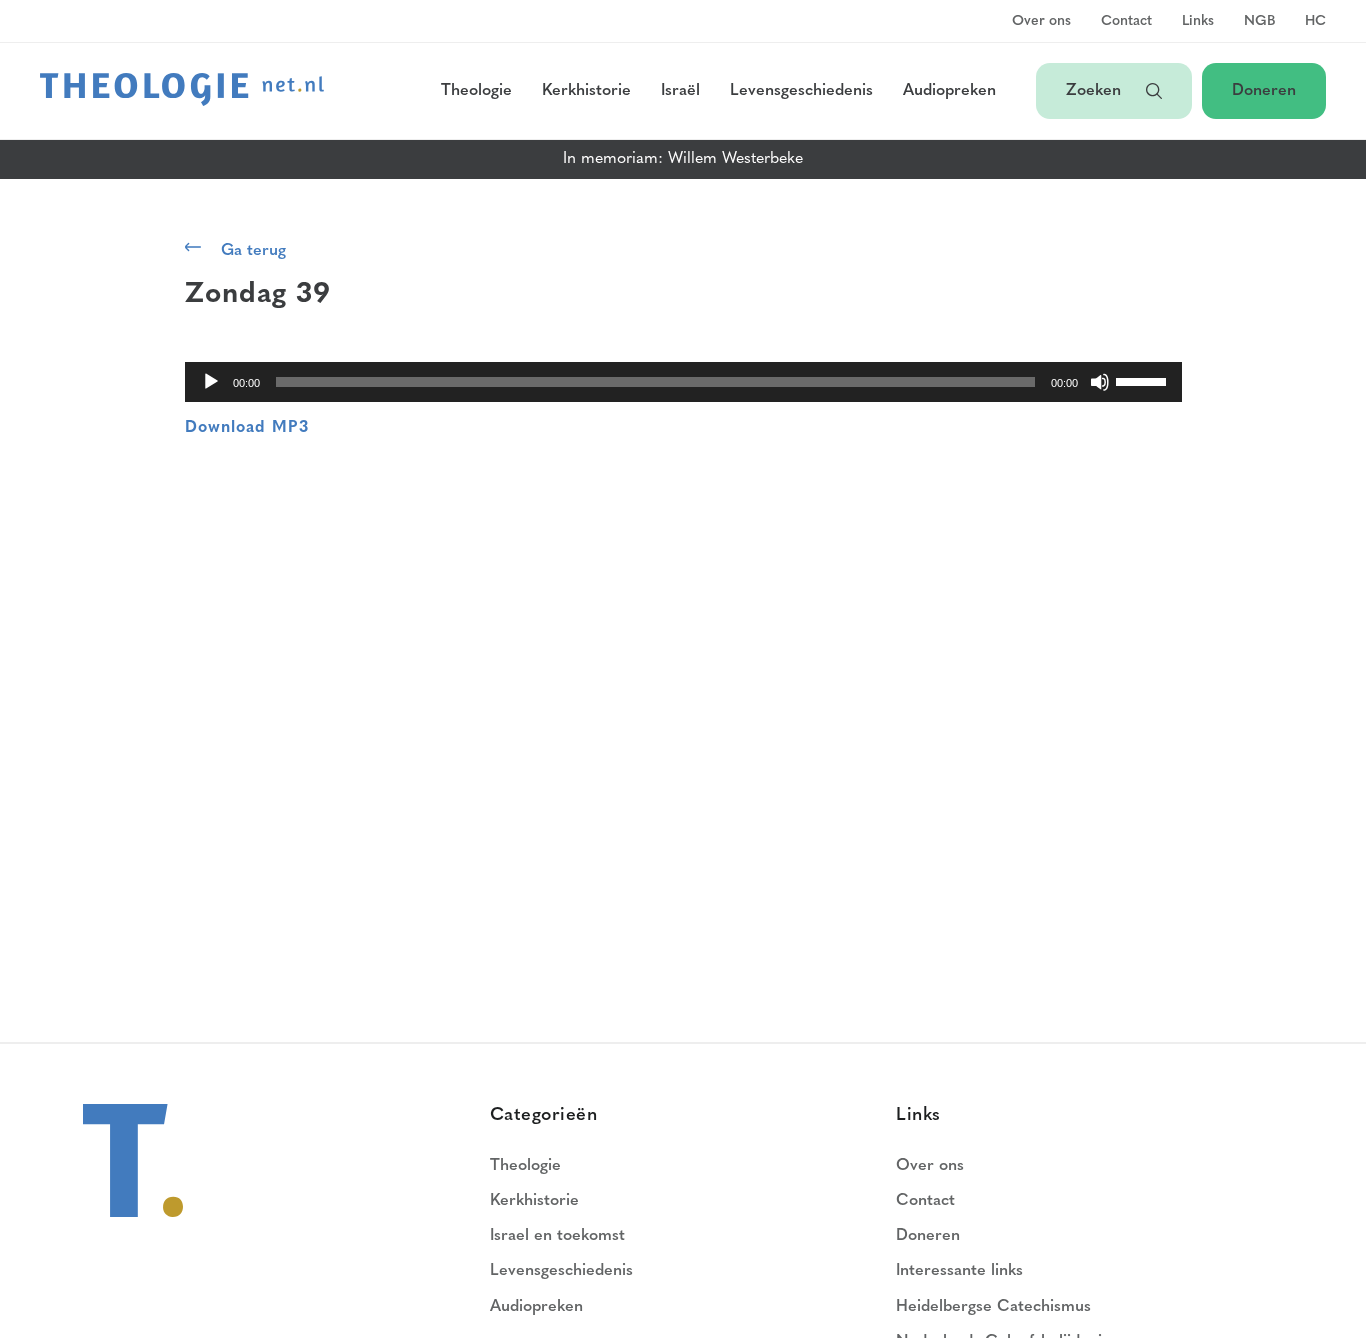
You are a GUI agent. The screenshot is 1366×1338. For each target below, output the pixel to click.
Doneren (1264, 91)
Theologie (476, 91)
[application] (683, 382)
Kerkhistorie (586, 91)
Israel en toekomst (557, 1236)
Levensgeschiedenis (801, 91)
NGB (1259, 22)
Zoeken (1096, 91)
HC (1315, 22)
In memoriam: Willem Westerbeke (683, 159)
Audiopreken (949, 91)
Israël (680, 91)
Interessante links (959, 1271)
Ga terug (253, 251)
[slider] (1144, 380)
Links (1198, 22)
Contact (1126, 22)
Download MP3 (247, 428)
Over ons (1041, 22)
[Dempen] (1100, 382)
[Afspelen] (211, 382)
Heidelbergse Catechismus (993, 1307)
